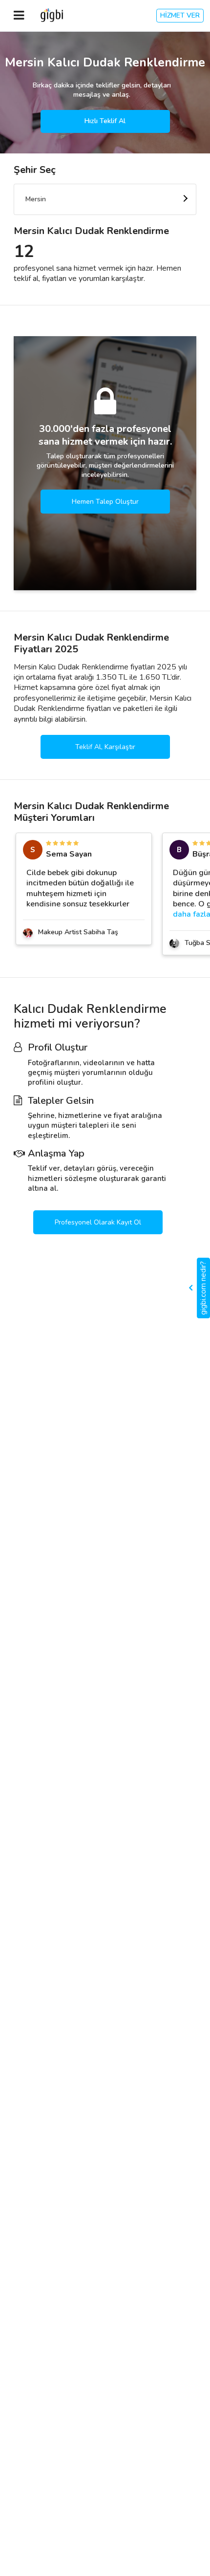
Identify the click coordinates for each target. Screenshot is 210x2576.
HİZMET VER (180, 15)
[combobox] (105, 199)
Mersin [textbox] (36, 199)
